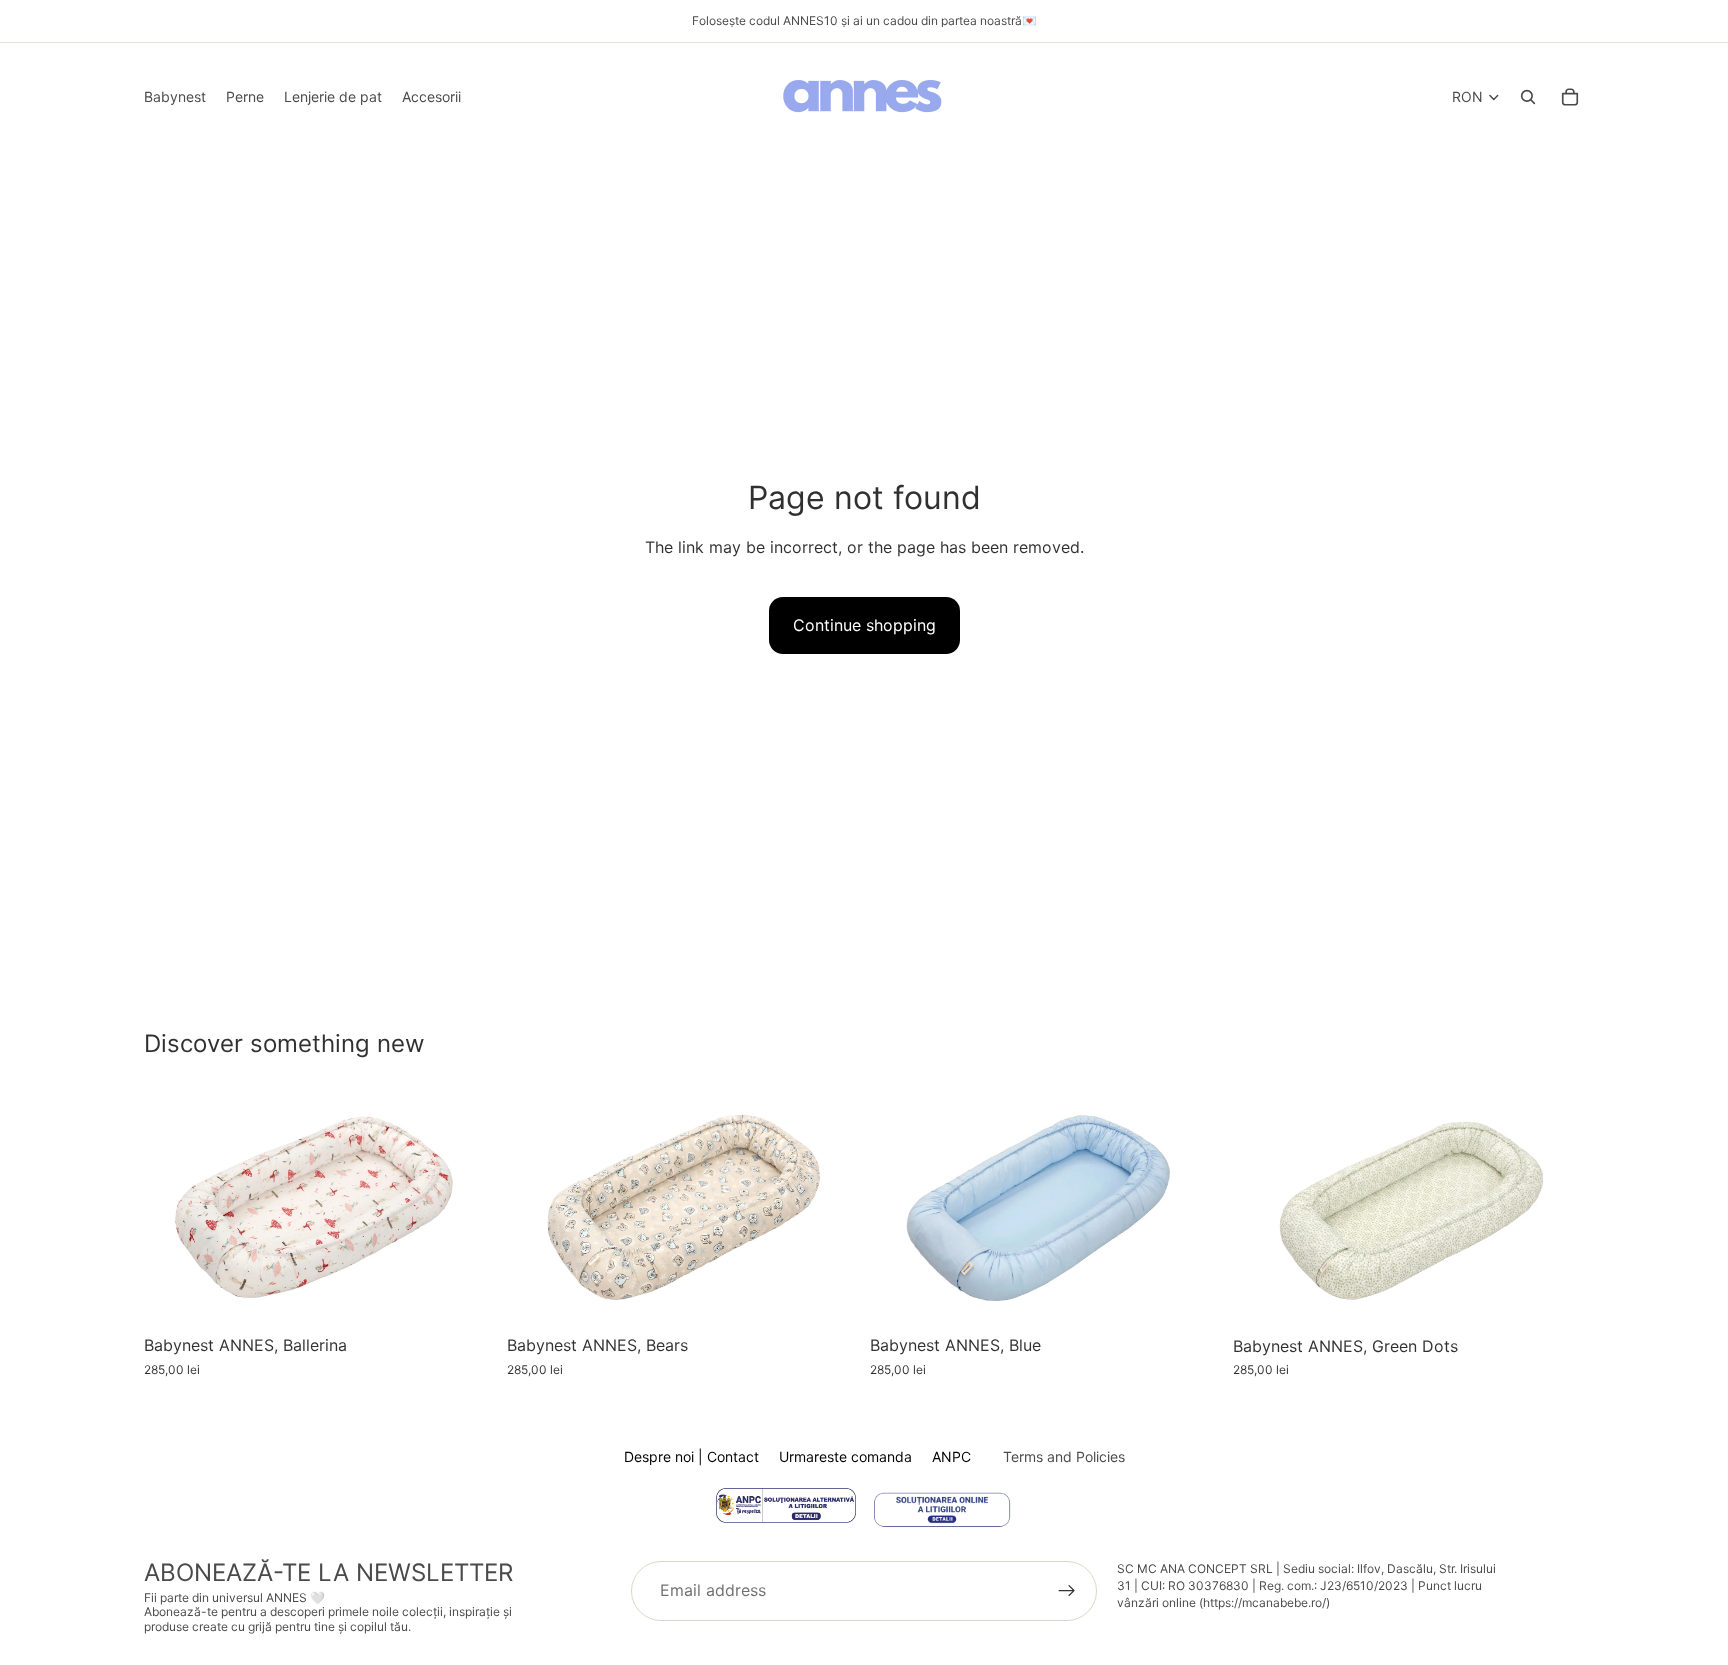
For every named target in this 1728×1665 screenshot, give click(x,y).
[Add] (464, 1295)
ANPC (951, 1456)
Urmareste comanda (845, 1456)
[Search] (1528, 97)
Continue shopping (864, 625)
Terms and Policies (1064, 1456)
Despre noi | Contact (691, 1456)
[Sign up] (1067, 1591)
